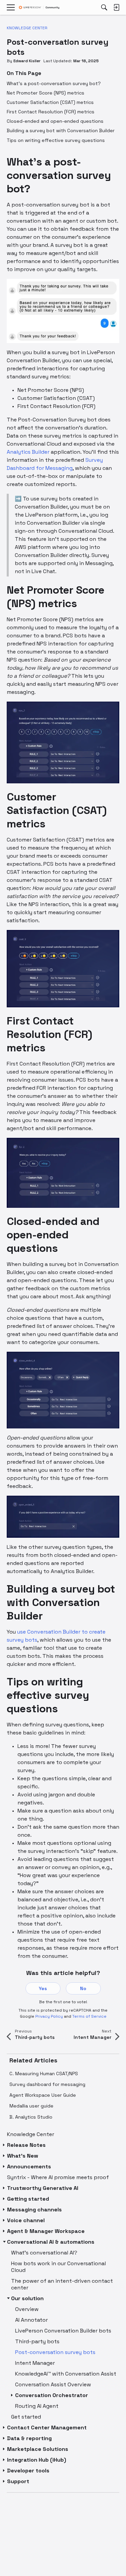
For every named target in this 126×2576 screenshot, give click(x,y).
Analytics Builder (28, 452)
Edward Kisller (27, 61)
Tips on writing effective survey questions (56, 140)
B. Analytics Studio (31, 2117)
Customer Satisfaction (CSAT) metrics (50, 102)
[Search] (104, 7)
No (83, 1988)
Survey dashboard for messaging (47, 2084)
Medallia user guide (31, 2106)
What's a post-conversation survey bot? (54, 83)
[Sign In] (116, 7)
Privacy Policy (49, 2016)
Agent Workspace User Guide (43, 2095)
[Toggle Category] (4, 2145)
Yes (43, 1988)
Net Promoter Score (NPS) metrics (46, 93)
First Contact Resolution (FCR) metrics (51, 112)
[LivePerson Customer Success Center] (39, 8)
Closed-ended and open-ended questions (55, 121)
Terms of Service (89, 2016)
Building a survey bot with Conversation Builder (61, 130)
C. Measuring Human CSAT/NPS (44, 2074)
